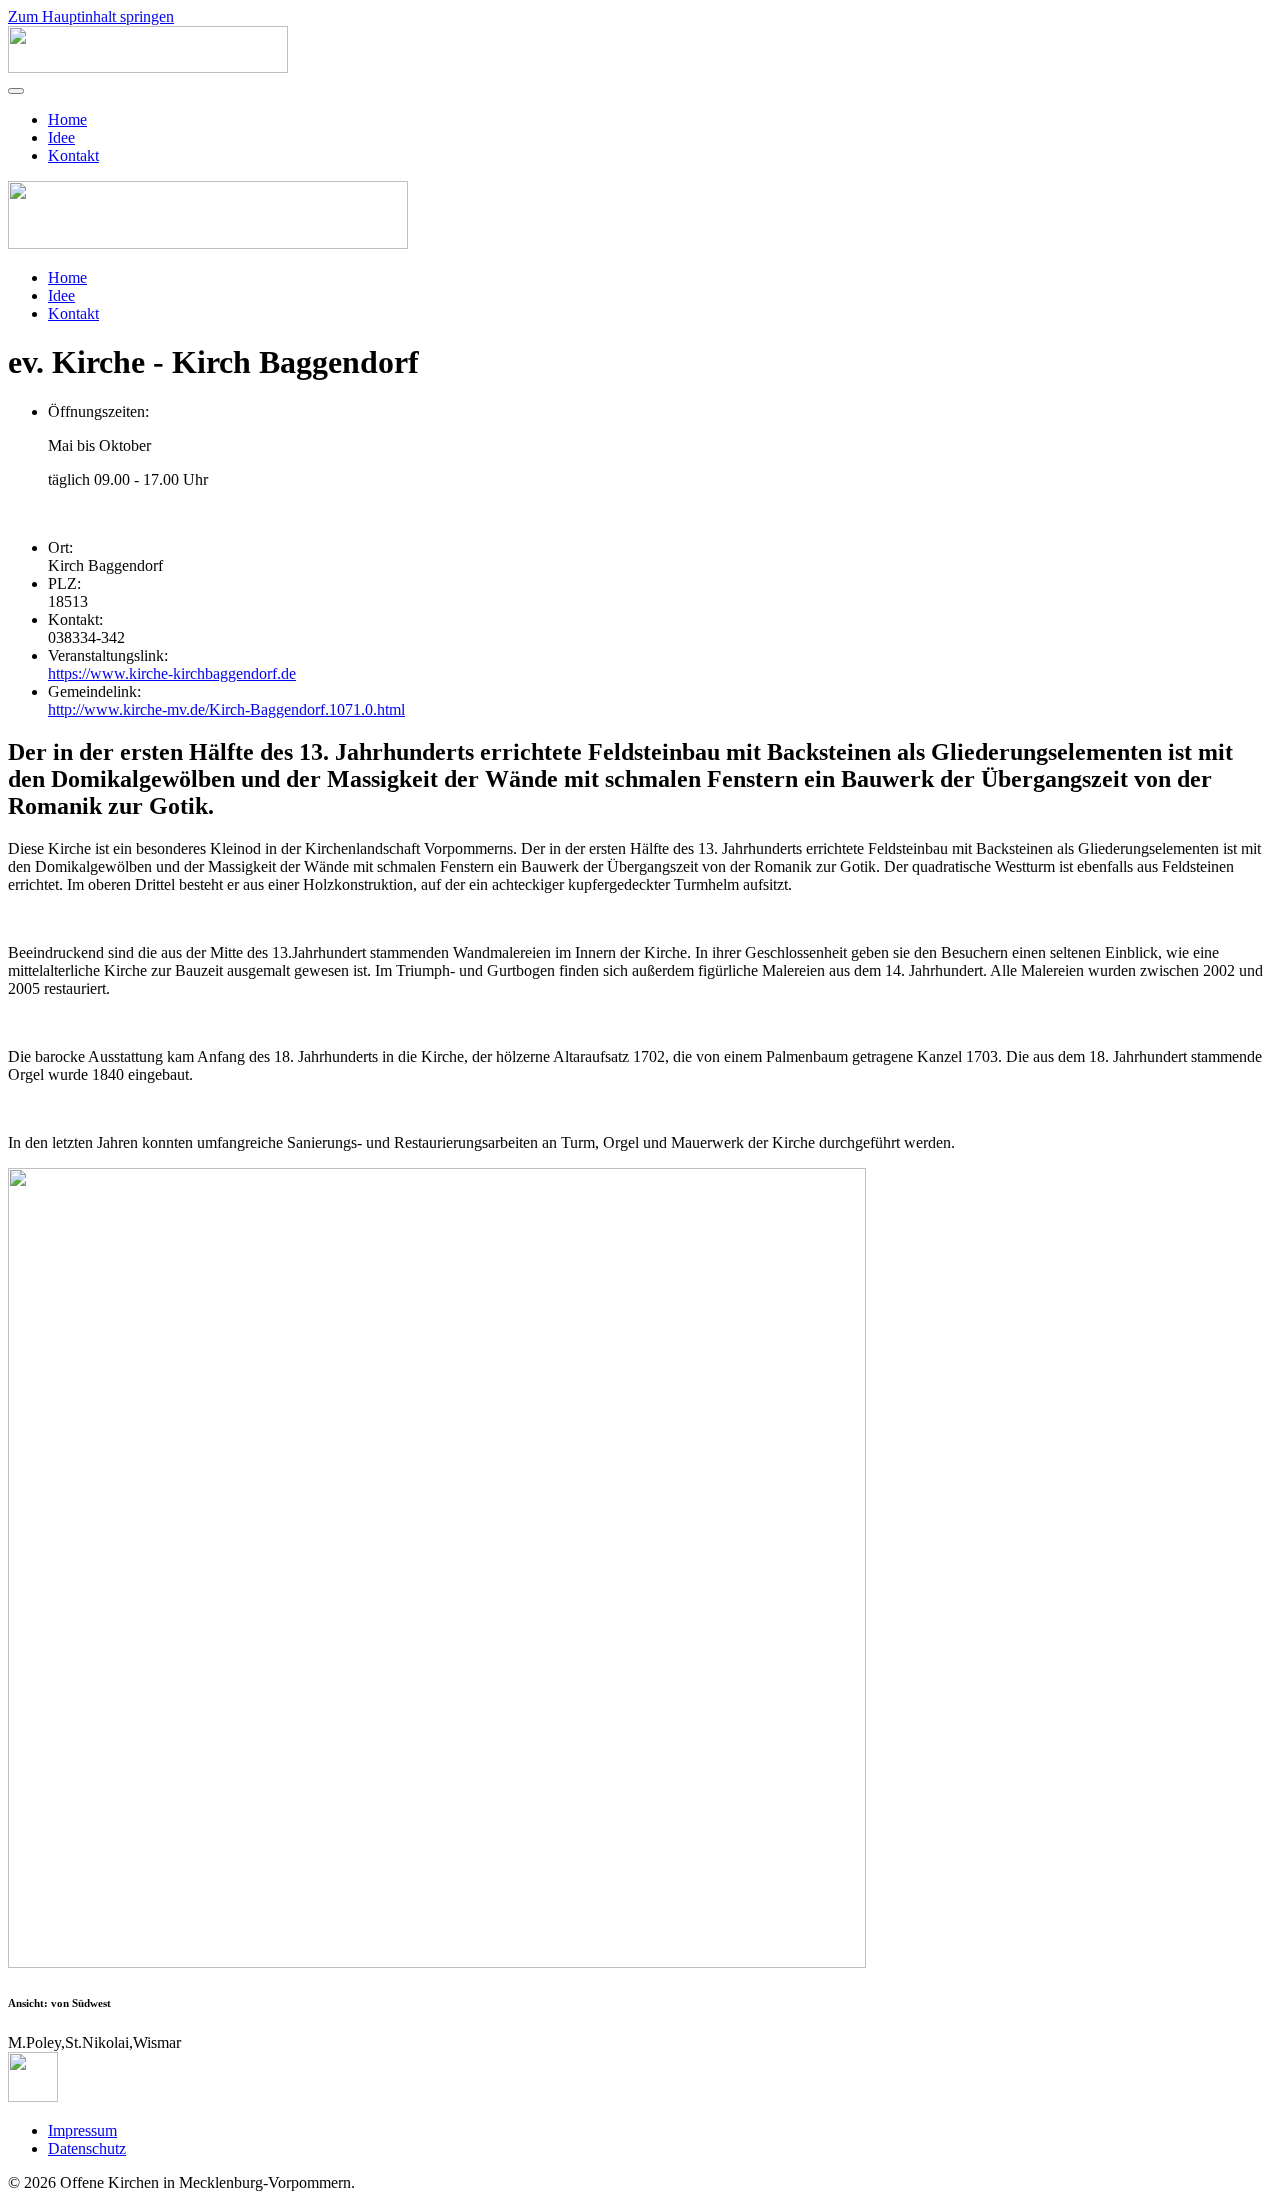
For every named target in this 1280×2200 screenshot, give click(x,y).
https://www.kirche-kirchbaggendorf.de (172, 673)
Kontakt (73, 155)
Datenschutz (87, 2148)
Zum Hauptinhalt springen (91, 16)
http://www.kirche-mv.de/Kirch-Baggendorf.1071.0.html (226, 709)
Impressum (82, 2130)
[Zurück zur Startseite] (148, 67)
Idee (61, 137)
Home (67, 119)
